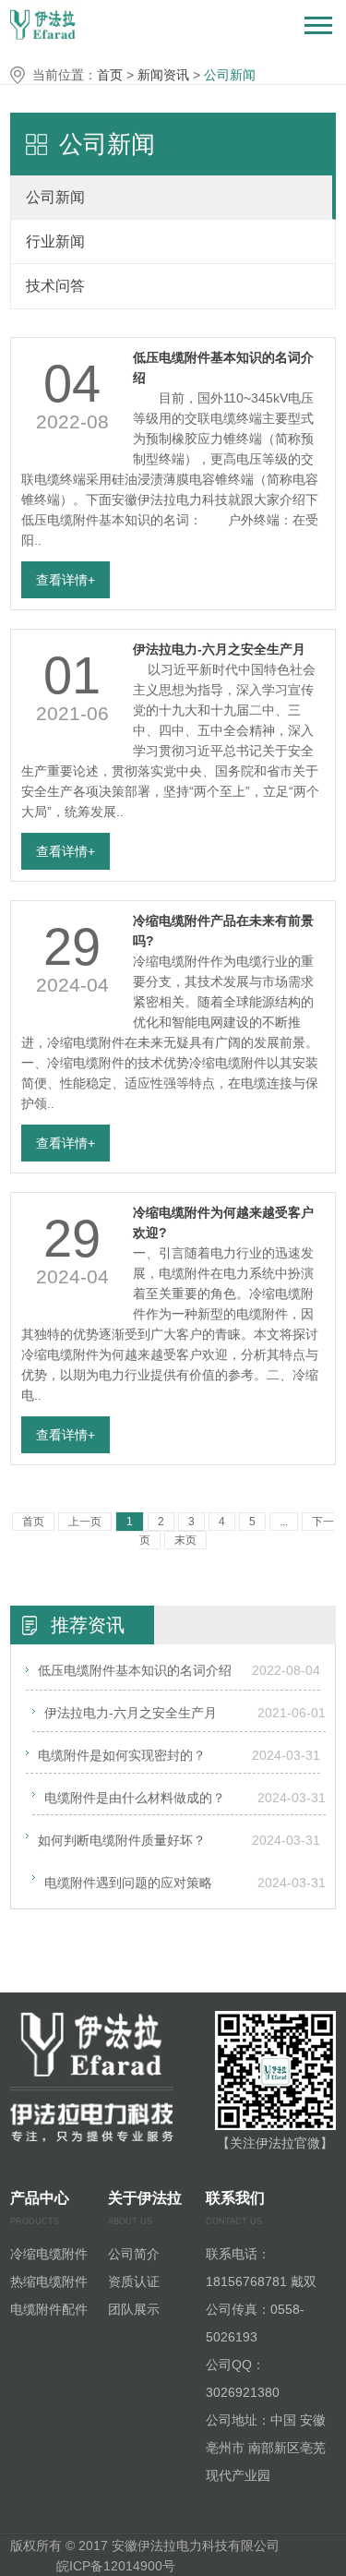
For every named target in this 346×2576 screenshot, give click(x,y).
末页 (185, 1540)
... (284, 1522)
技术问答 (55, 286)
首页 (110, 75)
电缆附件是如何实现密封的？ (122, 1755)
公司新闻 (230, 75)
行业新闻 (55, 241)
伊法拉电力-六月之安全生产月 (219, 649)
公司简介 (134, 2254)
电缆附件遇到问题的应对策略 (128, 1883)
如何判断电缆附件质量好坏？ (122, 1840)
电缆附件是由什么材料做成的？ (135, 1798)
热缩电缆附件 (49, 2281)
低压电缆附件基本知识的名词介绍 (135, 1670)
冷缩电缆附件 (49, 2254)
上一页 (85, 1522)
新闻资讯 (163, 75)
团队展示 (134, 2309)
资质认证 (134, 2281)
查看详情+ (66, 580)
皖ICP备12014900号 (118, 2566)
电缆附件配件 (49, 2309)
